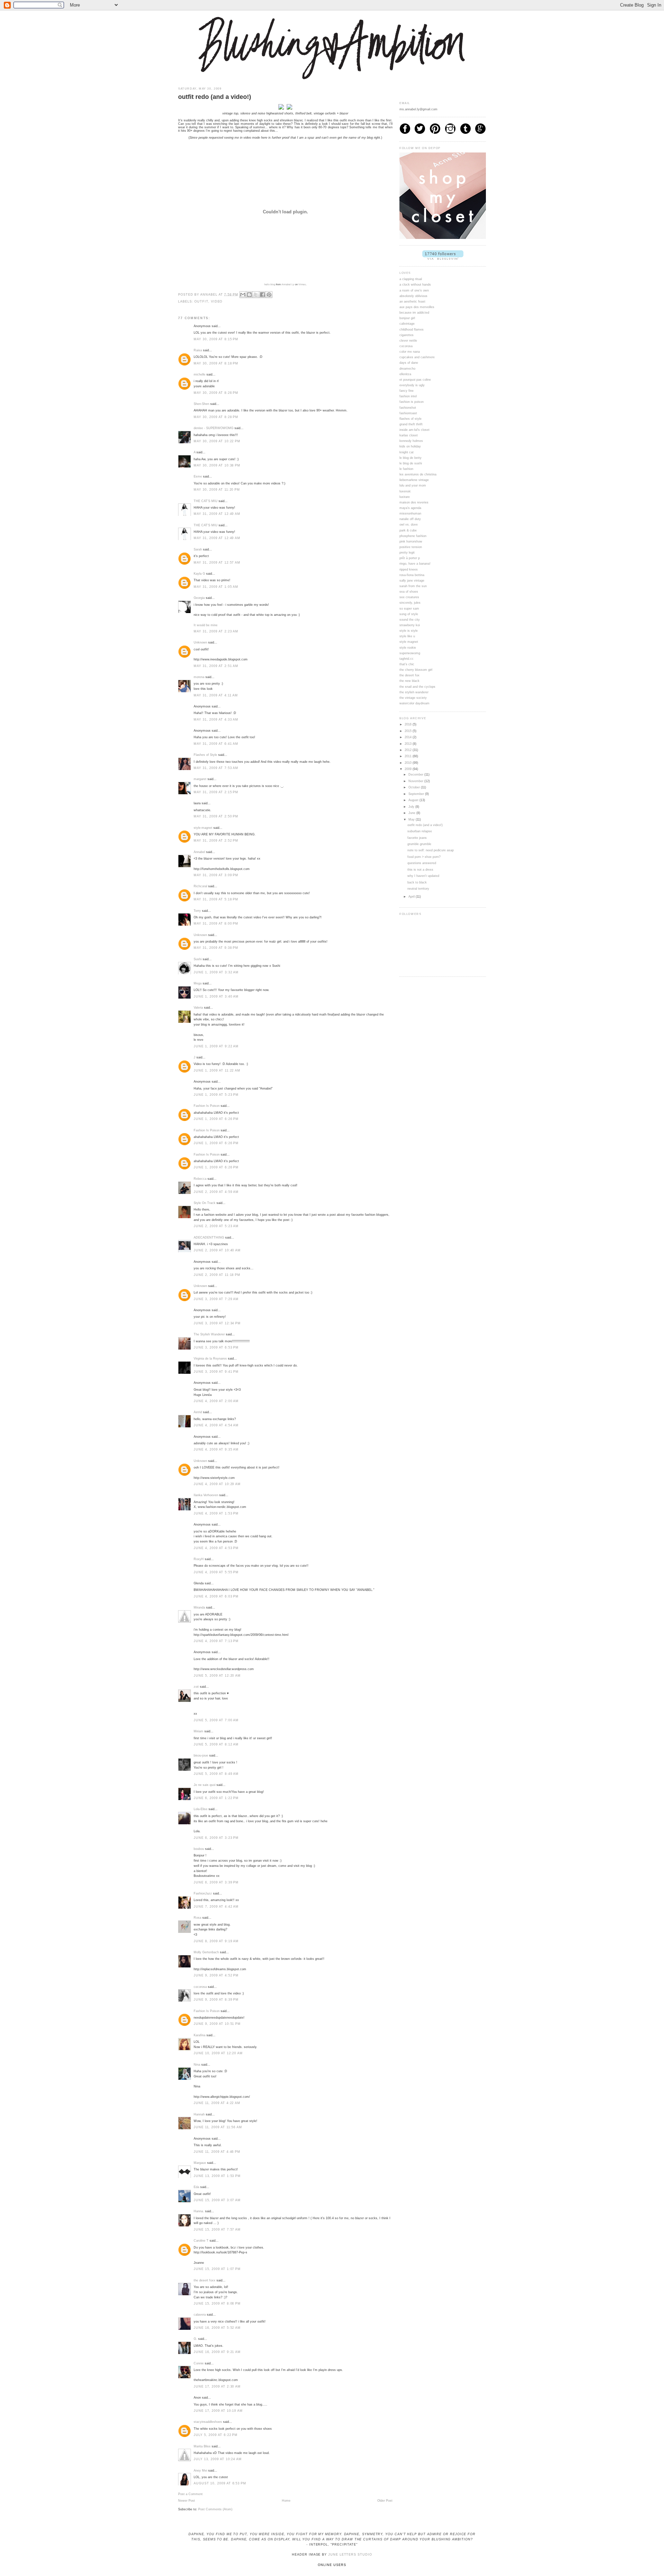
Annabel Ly (288, 284)
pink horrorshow (411, 541)
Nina (197, 2065)
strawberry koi (410, 625)
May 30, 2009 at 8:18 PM (216, 363)
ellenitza (405, 374)
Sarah (198, 549)
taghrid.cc (407, 659)
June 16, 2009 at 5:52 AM (217, 2328)
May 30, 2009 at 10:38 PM (217, 465)
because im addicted (414, 313)
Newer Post (187, 2501)
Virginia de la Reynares (210, 1359)
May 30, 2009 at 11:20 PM (217, 490)
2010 (409, 763)
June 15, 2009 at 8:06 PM (217, 2304)
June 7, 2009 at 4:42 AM (216, 1907)
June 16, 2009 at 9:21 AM (217, 2352)
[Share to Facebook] (262, 295)
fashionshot (408, 408)
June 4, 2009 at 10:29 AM (217, 1484)
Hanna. (199, 2211)
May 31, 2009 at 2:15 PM (216, 792)
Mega (198, 983)
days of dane (409, 363)
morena (199, 677)
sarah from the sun (413, 586)
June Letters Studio (350, 2555)
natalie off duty (410, 519)
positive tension (411, 547)
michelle (200, 374)
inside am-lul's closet (414, 430)
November (416, 781)
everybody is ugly (412, 385)
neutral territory (418, 889)
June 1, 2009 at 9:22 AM (216, 1046)
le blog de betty (411, 458)
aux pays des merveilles (417, 307)
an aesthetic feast (412, 302)
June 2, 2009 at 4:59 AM (216, 1192)
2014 (409, 737)
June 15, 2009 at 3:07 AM (217, 2200)
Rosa (197, 1918)
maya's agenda (410, 508)
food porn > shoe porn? (424, 857)
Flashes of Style (205, 755)
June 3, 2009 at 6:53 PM (216, 1347)
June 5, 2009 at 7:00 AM (216, 1720)
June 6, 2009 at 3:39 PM (216, 1882)
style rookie (408, 648)
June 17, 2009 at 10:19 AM (218, 2411)
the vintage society (413, 698)
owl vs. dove (409, 525)
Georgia (199, 598)
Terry (197, 911)
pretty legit (407, 553)
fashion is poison (412, 402)
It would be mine (206, 625)
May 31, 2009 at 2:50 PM (216, 816)
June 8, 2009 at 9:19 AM (216, 1941)
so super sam (409, 609)
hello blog (270, 284)
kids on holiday (410, 446)
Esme (198, 476)
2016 (409, 724)
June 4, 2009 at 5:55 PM (216, 1572)
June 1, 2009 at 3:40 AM (216, 997)
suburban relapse (420, 831)
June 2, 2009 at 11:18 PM (217, 1275)
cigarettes (407, 335)
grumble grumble (419, 844)
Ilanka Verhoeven (206, 1495)
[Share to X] (256, 295)
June (412, 813)
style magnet (409, 642)
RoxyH (199, 1559)
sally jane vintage (412, 581)
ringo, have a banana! (415, 564)
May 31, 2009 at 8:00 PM (216, 924)
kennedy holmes (411, 441)
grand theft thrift (411, 424)
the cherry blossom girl (416, 670)
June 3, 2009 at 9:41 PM (216, 1372)
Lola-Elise (201, 1809)
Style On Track (205, 1203)
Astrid (198, 1412)
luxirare (405, 497)
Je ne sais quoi (205, 1785)
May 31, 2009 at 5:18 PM (216, 899)
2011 (409, 756)
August (414, 800)
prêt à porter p (410, 558)
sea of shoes (409, 592)
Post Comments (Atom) (215, 2509)
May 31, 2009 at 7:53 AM (216, 768)
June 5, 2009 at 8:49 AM (216, 1774)
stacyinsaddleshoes (208, 2422)
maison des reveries (414, 502)
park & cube (408, 530)
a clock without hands (415, 285)
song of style (409, 614)
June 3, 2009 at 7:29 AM (216, 1299)
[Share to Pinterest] (269, 295)
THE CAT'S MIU (206, 501)
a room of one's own (414, 290)
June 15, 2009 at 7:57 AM (217, 2230)
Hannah (199, 2114)
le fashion (406, 469)
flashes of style (411, 419)
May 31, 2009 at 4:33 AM (216, 720)
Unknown (200, 642)
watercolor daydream (414, 703)
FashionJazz (203, 1893)
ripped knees (409, 569)
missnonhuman (410, 513)
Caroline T (201, 2241)
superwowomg (410, 653)
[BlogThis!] (249, 295)
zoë (196, 1687)
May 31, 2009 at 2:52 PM (216, 841)
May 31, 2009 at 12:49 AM (217, 514)
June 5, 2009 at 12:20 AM (217, 1676)
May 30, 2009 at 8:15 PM (216, 339)
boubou (199, 1849)
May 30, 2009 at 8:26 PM (216, 393)
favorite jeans (417, 838)
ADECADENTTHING (209, 1238)
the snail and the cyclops (417, 687)
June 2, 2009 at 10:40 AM (217, 1250)
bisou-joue (201, 1755)
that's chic (407, 664)
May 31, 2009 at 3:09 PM (216, 875)
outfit (201, 302)
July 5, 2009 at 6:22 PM (216, 2435)
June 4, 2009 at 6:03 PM (216, 1596)
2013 (409, 744)
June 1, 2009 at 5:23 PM (216, 1095)
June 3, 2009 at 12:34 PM (217, 1323)
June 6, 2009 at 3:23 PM (216, 1838)
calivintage (407, 324)
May (412, 819)
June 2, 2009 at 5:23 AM (216, 1226)
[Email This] (243, 295)
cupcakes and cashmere (417, 357)
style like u (407, 636)
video (217, 302)
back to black (417, 882)
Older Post (385, 2501)
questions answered (422, 863)
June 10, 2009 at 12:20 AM (218, 2053)
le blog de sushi (411, 463)
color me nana (410, 352)
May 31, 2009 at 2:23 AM (216, 631)
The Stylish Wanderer (209, 1334)
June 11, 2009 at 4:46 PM (217, 2152)
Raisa (198, 350)
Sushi (198, 959)
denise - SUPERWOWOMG (214, 428)
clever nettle (408, 341)
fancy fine (407, 391)
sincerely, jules (410, 603)
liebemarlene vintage (414, 480)
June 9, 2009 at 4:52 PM (216, 1975)
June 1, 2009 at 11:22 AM (217, 1071)
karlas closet (409, 435)
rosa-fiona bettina (412, 575)
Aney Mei (200, 2471)
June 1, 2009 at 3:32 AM (216, 972)
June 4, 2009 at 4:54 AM (216, 1425)
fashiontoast (408, 413)
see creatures (409, 597)
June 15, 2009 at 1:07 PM (217, 2269)
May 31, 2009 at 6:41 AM (216, 744)
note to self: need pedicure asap (431, 850)
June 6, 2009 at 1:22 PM (216, 1798)
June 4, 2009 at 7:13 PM (216, 1641)
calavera (200, 2315)
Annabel (199, 852)
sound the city (410, 620)
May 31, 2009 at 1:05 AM (216, 587)
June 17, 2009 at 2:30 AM (217, 2387)
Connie (199, 2363)
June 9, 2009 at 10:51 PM (217, 2024)
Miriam (199, 1731)
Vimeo (302, 284)
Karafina (200, 2035)
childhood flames (412, 330)
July (412, 807)
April (412, 897)
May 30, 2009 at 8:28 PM (216, 417)
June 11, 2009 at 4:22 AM (217, 2103)
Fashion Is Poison (207, 1106)
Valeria (198, 1008)
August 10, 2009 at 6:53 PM (220, 2483)
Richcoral (200, 886)
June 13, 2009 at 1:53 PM (217, 2176)
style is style (409, 631)
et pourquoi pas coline (415, 380)
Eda (196, 2187)
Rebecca (200, 1179)
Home (286, 2501)
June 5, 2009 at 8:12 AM (216, 1744)
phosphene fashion (413, 536)
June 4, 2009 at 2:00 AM (216, 1401)
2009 (409, 769)
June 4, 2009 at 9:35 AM (216, 1449)
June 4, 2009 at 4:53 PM (216, 1548)
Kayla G (199, 574)
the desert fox (409, 675)
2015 (409, 731)
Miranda (199, 1607)
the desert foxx (205, 2280)
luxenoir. (405, 491)
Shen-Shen (201, 404)
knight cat (407, 452)
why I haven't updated (423, 876)
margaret (200, 779)
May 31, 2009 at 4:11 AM (216, 695)
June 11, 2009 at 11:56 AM (218, 2127)
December (416, 775)
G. (195, 2339)
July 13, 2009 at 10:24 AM (218, 2459)
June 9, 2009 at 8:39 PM (216, 2000)
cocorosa (200, 1987)
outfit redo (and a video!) (425, 825)
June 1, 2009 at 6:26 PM (216, 1119)
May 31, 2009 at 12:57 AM (217, 563)
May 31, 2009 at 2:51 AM (216, 666)
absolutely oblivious (413, 296)
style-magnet (203, 828)
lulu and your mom (413, 485)
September (417, 794)
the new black (409, 681)
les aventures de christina (418, 474)
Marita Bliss (202, 2446)
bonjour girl (407, 318)
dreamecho (407, 369)
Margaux (200, 2163)
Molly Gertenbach (206, 1952)
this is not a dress (420, 870)
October (415, 787)
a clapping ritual (411, 279)
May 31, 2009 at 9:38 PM (216, 948)
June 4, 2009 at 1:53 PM (216, 1513)
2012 (409, 750)
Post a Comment (190, 2494)
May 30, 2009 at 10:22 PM (217, 441)
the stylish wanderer (414, 692)
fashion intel (408, 396)
